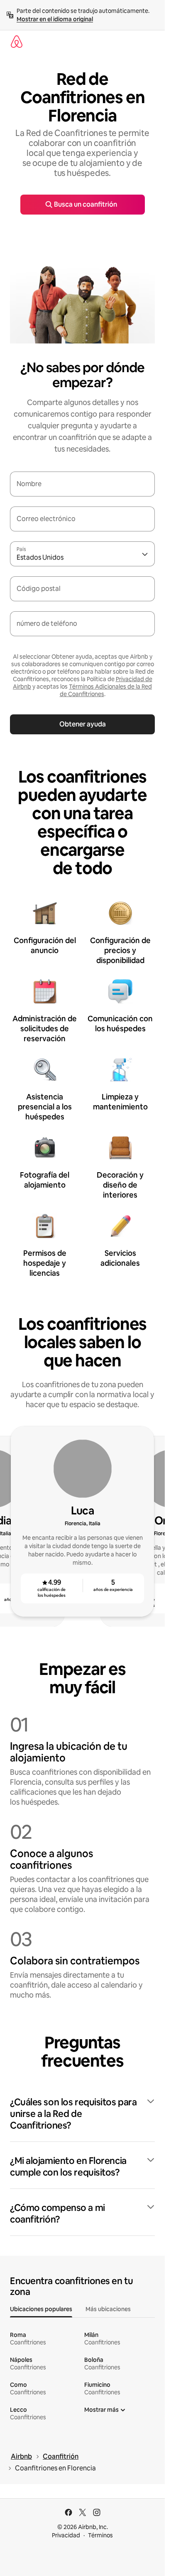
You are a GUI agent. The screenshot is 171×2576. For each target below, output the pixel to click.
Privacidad (66, 2535)
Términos (100, 2535)
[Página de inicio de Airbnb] (17, 42)
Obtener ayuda (83, 724)
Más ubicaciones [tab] (108, 2309)
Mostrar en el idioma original (55, 19)
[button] (82, 2114)
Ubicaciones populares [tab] (41, 2309)
